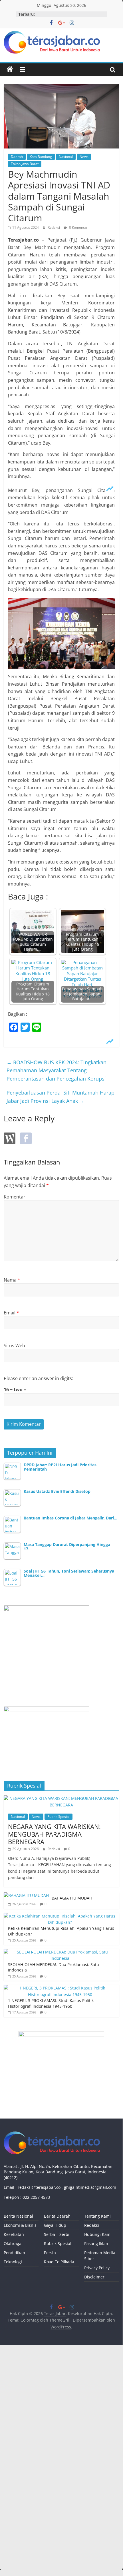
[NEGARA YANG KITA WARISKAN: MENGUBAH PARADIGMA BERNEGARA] (61, 1798)
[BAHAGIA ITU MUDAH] (26, 1895)
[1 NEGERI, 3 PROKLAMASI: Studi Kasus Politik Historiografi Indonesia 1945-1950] (60, 1988)
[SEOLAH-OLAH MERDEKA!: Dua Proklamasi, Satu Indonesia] (60, 1952)
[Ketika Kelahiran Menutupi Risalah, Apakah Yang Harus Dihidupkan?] (60, 1916)
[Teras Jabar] (10, 69)
